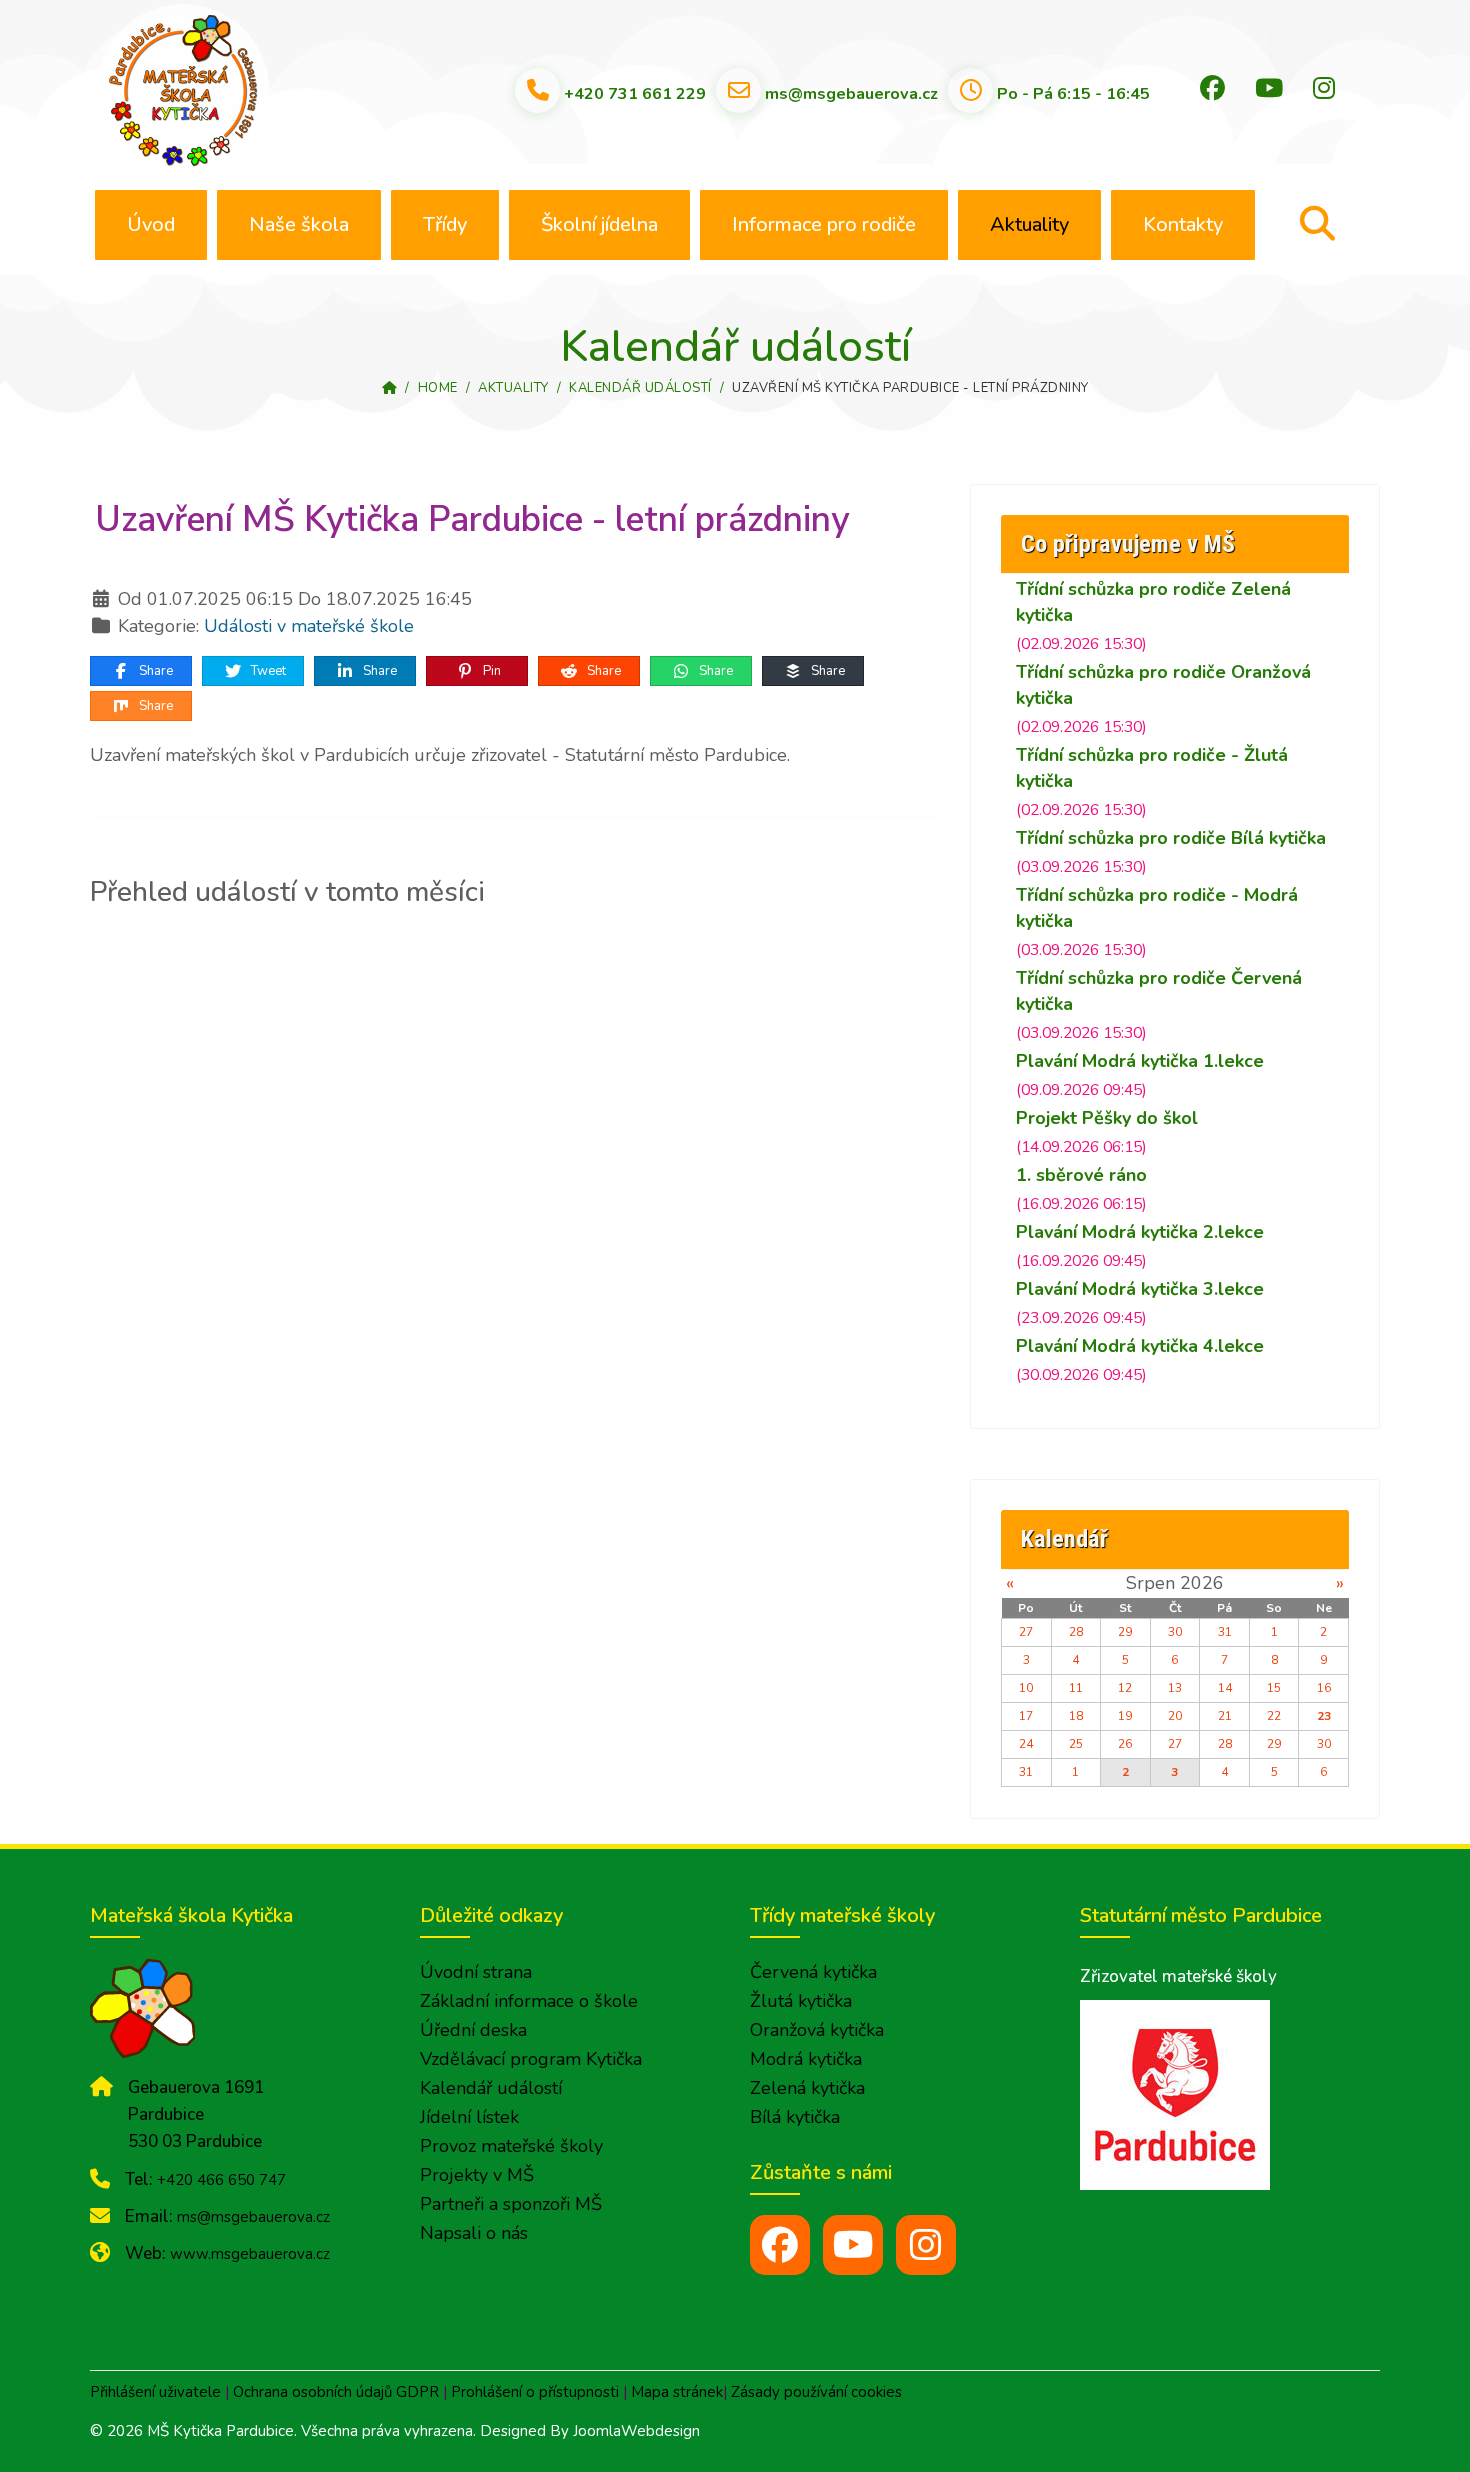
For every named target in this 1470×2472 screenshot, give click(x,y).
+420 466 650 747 (221, 2180)
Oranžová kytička (817, 2030)
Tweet (267, 671)
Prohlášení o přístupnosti (535, 2392)
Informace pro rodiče (824, 224)
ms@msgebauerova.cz (851, 93)
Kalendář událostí (640, 388)
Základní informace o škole (529, 2001)
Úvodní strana (476, 1972)
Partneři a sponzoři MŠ (511, 2204)
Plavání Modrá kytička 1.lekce (1140, 1061)
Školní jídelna (599, 224)
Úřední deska (473, 2030)
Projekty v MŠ (477, 2175)
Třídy (445, 224)
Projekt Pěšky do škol (1107, 1118)
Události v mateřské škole (309, 626)
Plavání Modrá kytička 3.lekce (1140, 1289)
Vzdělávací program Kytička (531, 2059)
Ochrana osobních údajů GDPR (336, 2392)
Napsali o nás (474, 2233)
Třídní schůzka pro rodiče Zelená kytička (1153, 602)
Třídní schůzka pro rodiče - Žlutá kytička (1152, 768)
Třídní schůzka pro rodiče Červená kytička (1159, 991)
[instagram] (926, 2245)
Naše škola (299, 224)
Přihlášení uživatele (155, 2392)
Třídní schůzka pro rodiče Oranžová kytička (1163, 685)
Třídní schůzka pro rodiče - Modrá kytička (1157, 908)
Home (438, 388)
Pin (490, 671)
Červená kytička (813, 1972)
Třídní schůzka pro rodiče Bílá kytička (1171, 838)
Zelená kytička (807, 2088)
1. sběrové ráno (1081, 1175)
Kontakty (1183, 224)
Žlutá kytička (801, 2001)
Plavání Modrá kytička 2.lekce (1140, 1232)
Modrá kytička (806, 2059)
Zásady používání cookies (816, 2392)
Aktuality (1029, 224)
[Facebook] (1212, 89)
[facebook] (780, 2245)
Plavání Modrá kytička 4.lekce (1140, 1346)
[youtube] (853, 2245)
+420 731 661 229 (635, 93)
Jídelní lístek (469, 2117)
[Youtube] (1269, 89)
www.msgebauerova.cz (250, 2254)
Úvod (151, 224)
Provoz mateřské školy (511, 2146)
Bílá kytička (795, 2117)
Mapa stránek (677, 2392)
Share (154, 671)
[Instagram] (1324, 89)
